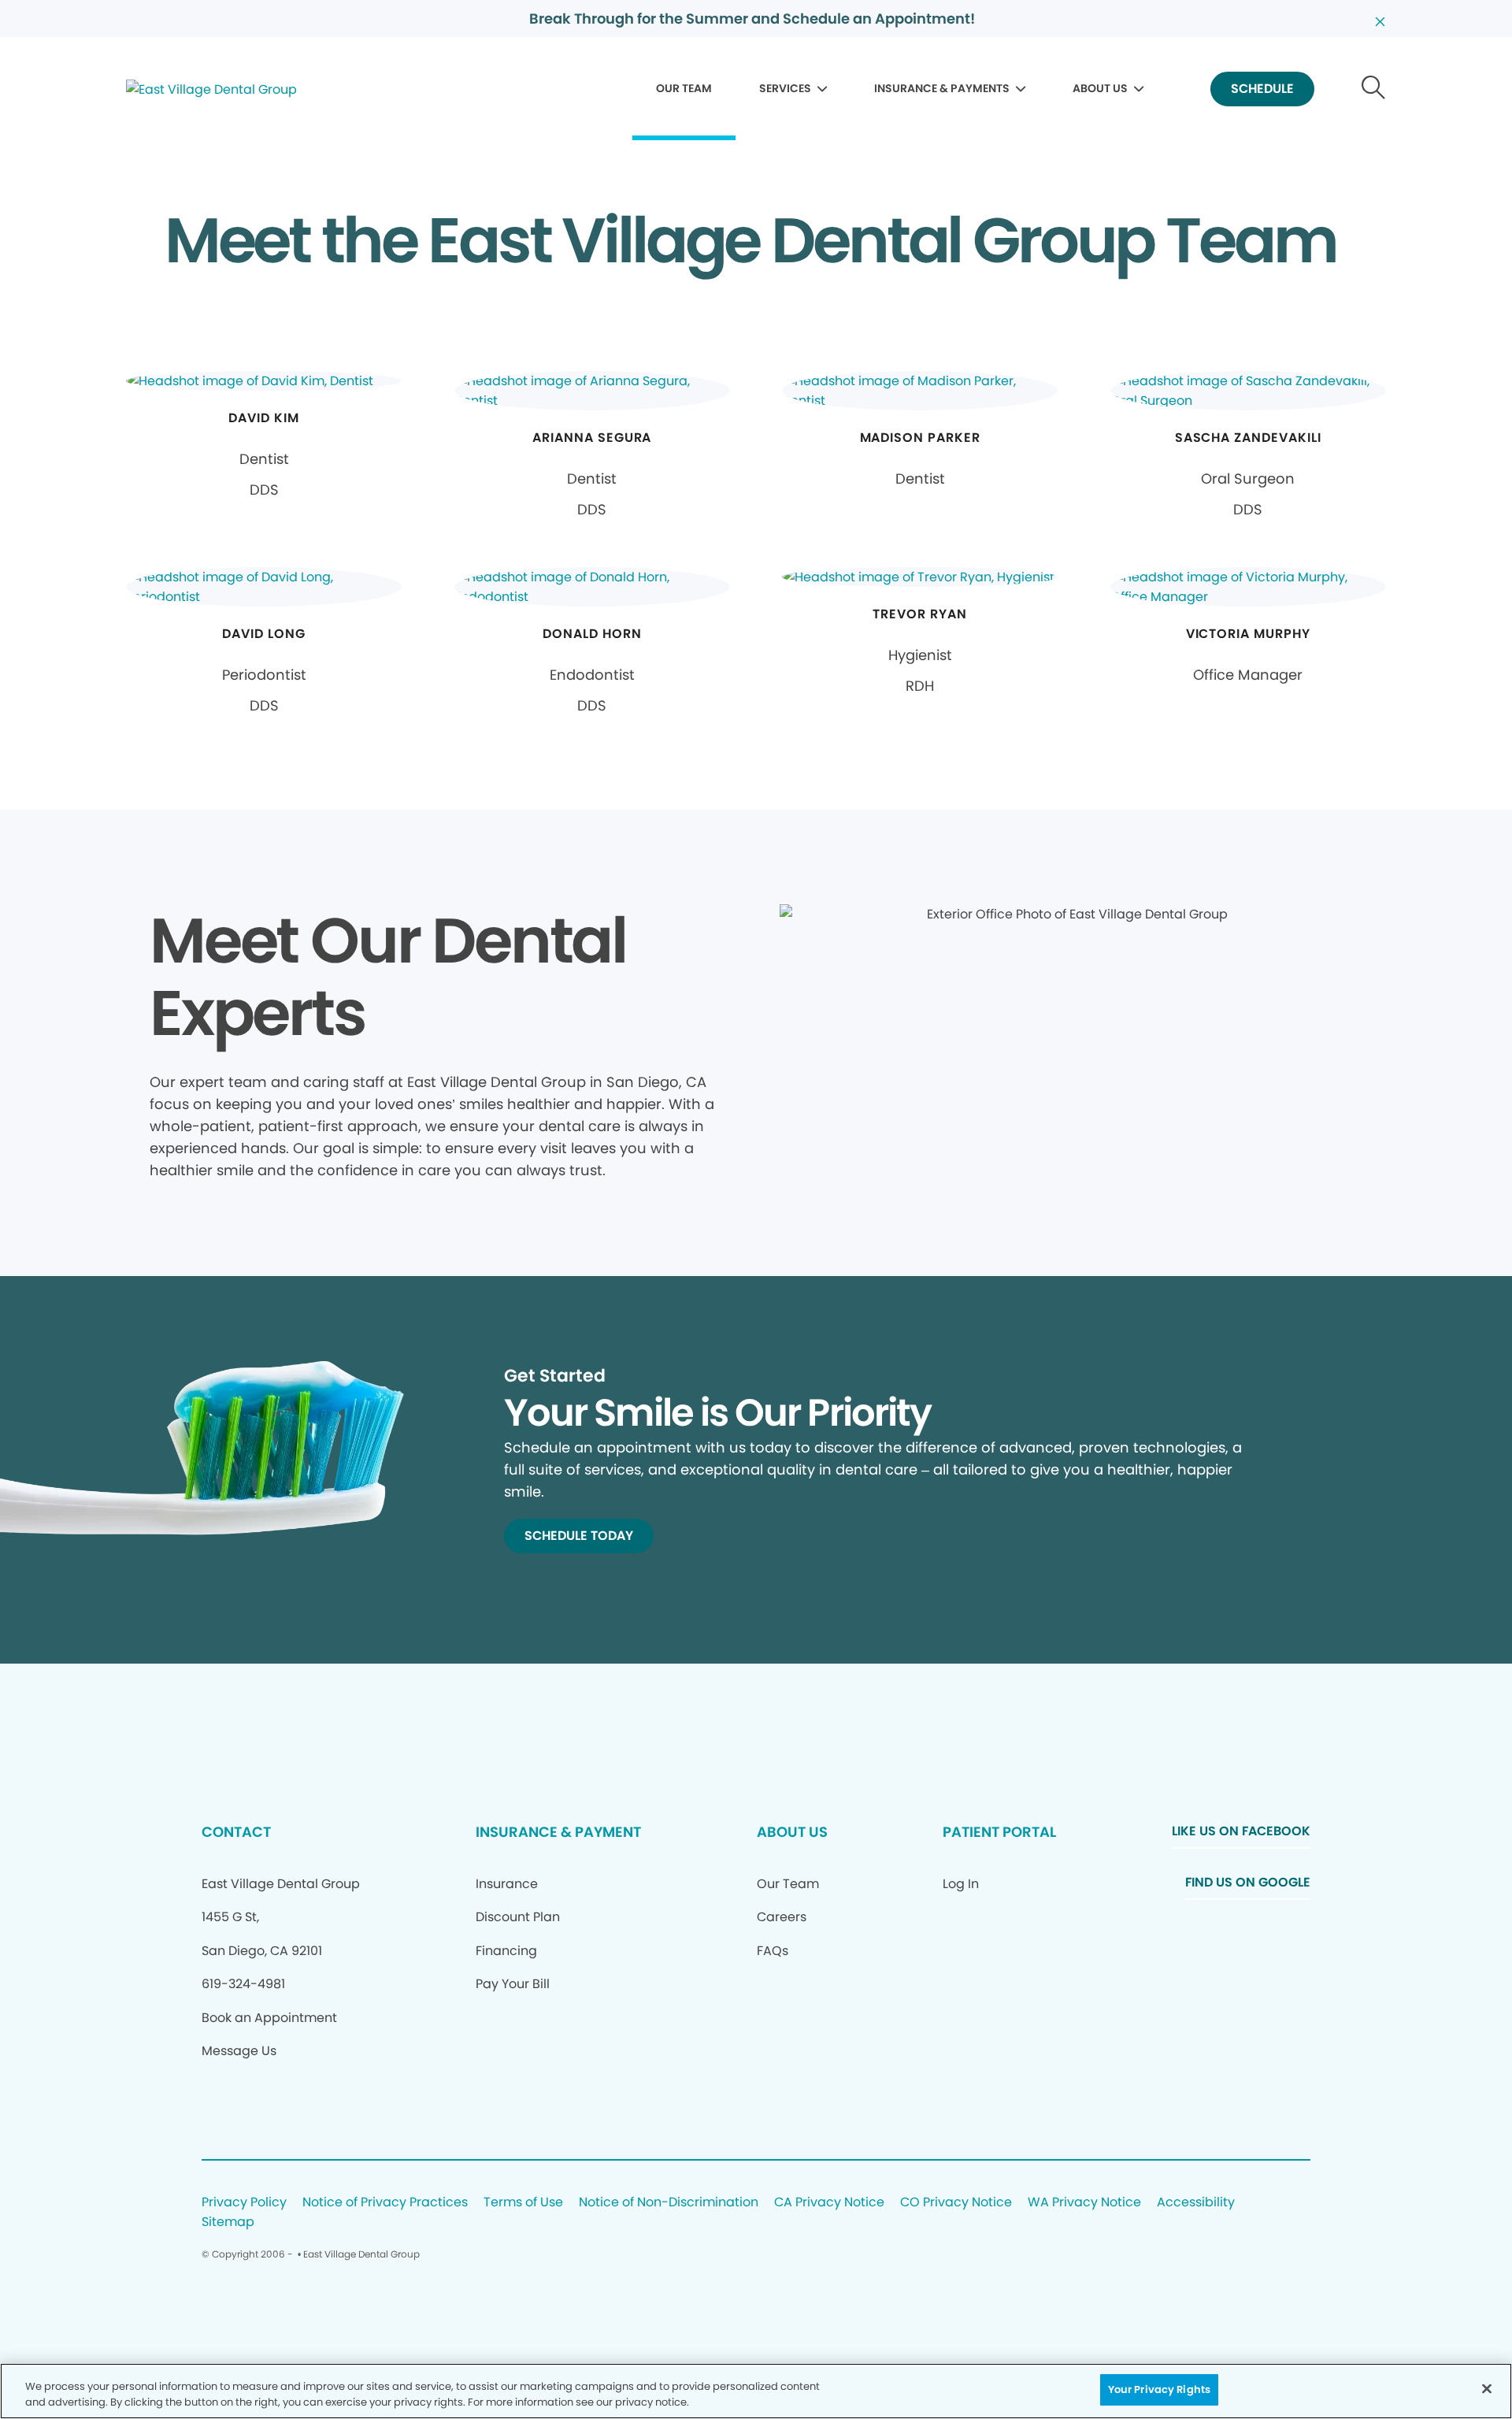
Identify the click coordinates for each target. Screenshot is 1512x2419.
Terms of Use (523, 2203)
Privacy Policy (244, 2203)
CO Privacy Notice (956, 2203)
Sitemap (228, 2222)
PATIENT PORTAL (999, 1832)
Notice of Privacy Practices (385, 2203)
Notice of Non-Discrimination (669, 2203)
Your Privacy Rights (1159, 2389)
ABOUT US (1100, 88)
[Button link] (1374, 89)
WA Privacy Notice (1084, 2203)
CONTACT (236, 1832)
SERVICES (785, 88)
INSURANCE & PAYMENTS (942, 88)
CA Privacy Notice (829, 2203)
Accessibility (1196, 2203)
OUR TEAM (684, 88)
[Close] (1487, 2388)
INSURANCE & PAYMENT (558, 1832)
